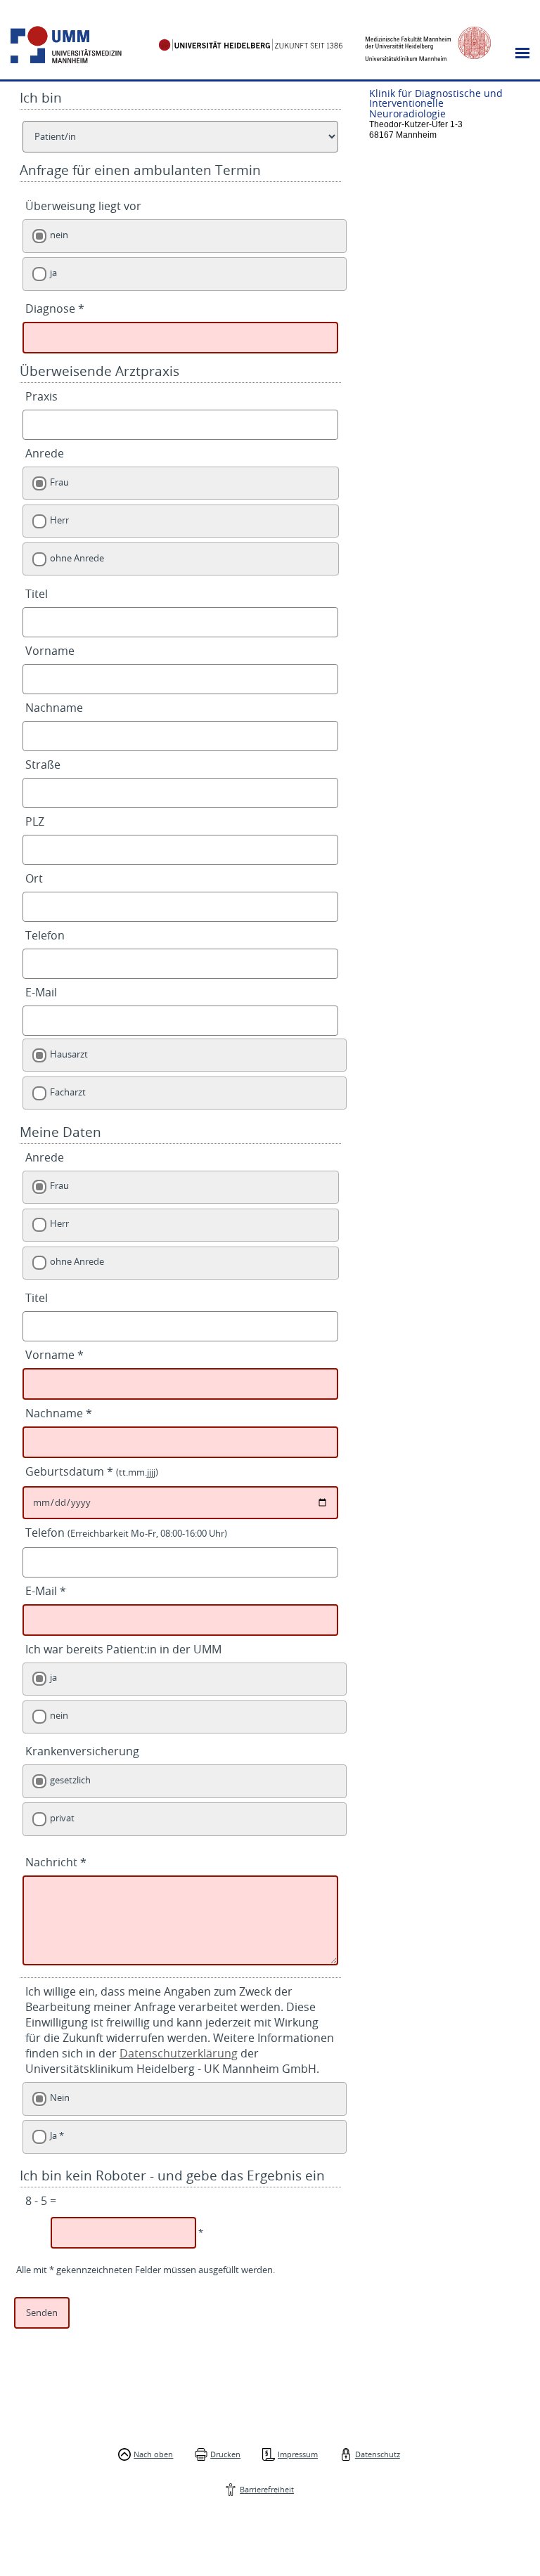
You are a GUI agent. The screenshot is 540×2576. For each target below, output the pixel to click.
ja (53, 273)
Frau (59, 482)
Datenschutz (378, 2454)
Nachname (54, 708)
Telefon (45, 935)
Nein (60, 2098)
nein (59, 235)
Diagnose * (55, 308)
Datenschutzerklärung (179, 2053)
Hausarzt (69, 1054)
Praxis (41, 396)
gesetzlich (70, 1780)
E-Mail (41, 992)
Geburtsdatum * (92, 1471)
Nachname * (59, 1413)
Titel (37, 594)
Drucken (225, 2454)
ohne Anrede (77, 558)
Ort (34, 878)
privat (62, 1818)
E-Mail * (46, 1591)
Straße (43, 765)
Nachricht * (56, 1862)
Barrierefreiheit (267, 2489)
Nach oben (153, 2454)
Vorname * (54, 1355)
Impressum (298, 2454)
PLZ (35, 821)
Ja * (57, 2136)
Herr (59, 520)
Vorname (50, 651)
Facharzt (68, 1092)
